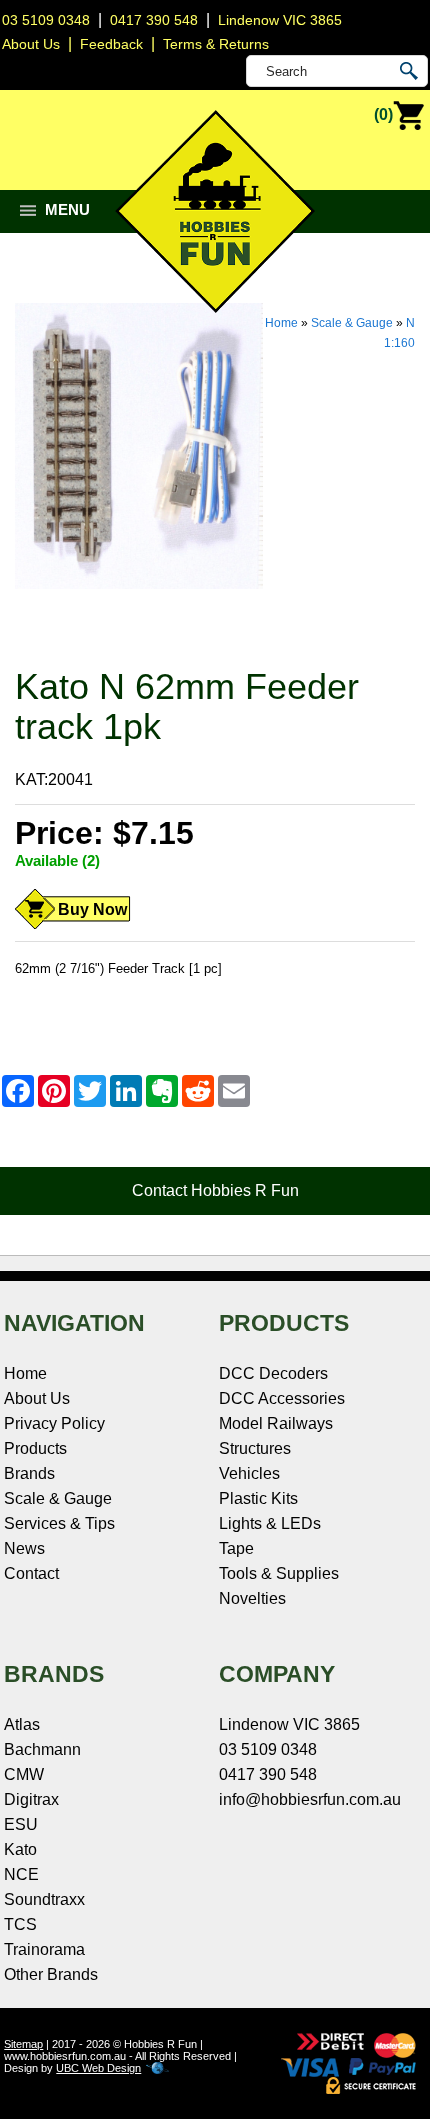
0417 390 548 (154, 20)
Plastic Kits (258, 1498)
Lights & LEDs (270, 1523)
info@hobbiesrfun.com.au (310, 1799)
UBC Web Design (98, 2068)
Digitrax (31, 1799)
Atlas (22, 1724)
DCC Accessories (282, 1398)
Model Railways (276, 1423)
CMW (24, 1774)
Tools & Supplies (279, 1573)
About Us (37, 1398)
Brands (29, 1473)
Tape (236, 1548)
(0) (383, 114)
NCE (21, 1874)
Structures (255, 1448)
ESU (21, 1824)
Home (281, 323)
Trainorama (44, 1949)
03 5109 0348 (46, 20)
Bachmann (42, 1749)
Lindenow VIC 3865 (280, 20)
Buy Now (92, 909)
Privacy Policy (54, 1423)
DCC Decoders (273, 1373)
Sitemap (23, 2044)
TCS (20, 1924)
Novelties (252, 1598)
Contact (31, 1573)
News (24, 1548)
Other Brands (51, 1974)
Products (35, 1448)
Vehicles (249, 1473)
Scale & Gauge (352, 323)
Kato (20, 1849)
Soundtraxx (44, 1899)
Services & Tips (59, 1523)
